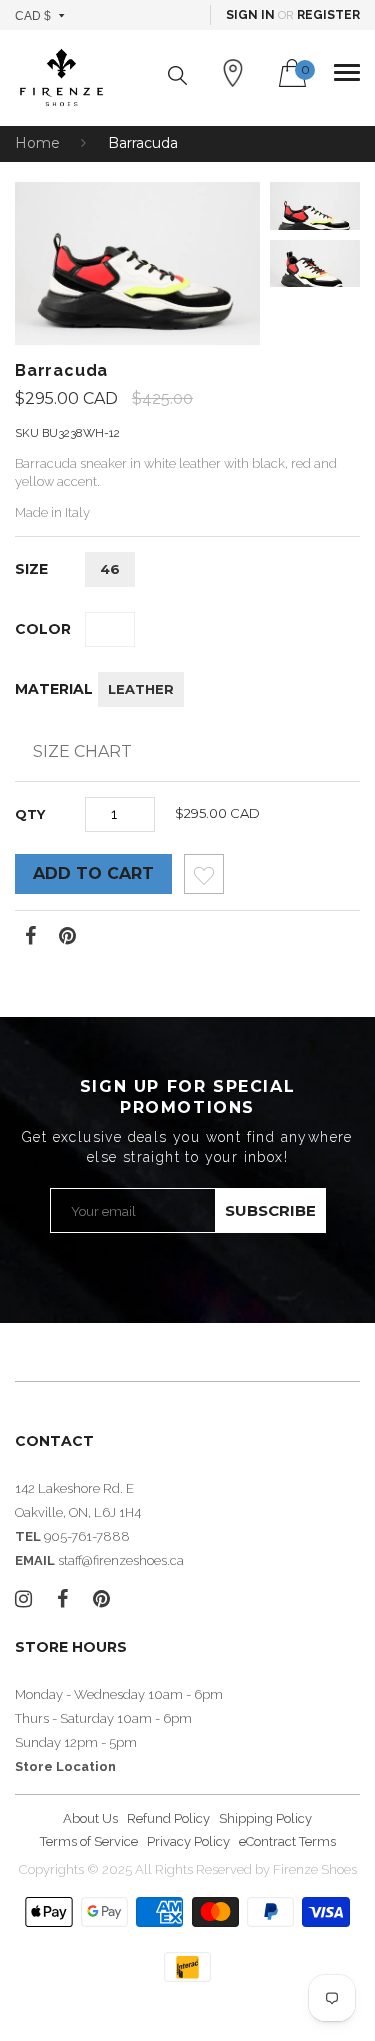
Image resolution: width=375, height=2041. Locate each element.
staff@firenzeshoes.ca (121, 1560)
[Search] (177, 75)
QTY (30, 814)
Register (328, 15)
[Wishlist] (204, 879)
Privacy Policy (188, 1841)
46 (110, 569)
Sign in (250, 15)
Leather (141, 689)
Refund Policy (168, 1818)
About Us (90, 1818)
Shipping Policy (265, 1818)
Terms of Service (89, 1841)
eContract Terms (287, 1841)
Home (37, 143)
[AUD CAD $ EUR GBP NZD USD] (40, 15)
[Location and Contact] (233, 73)
